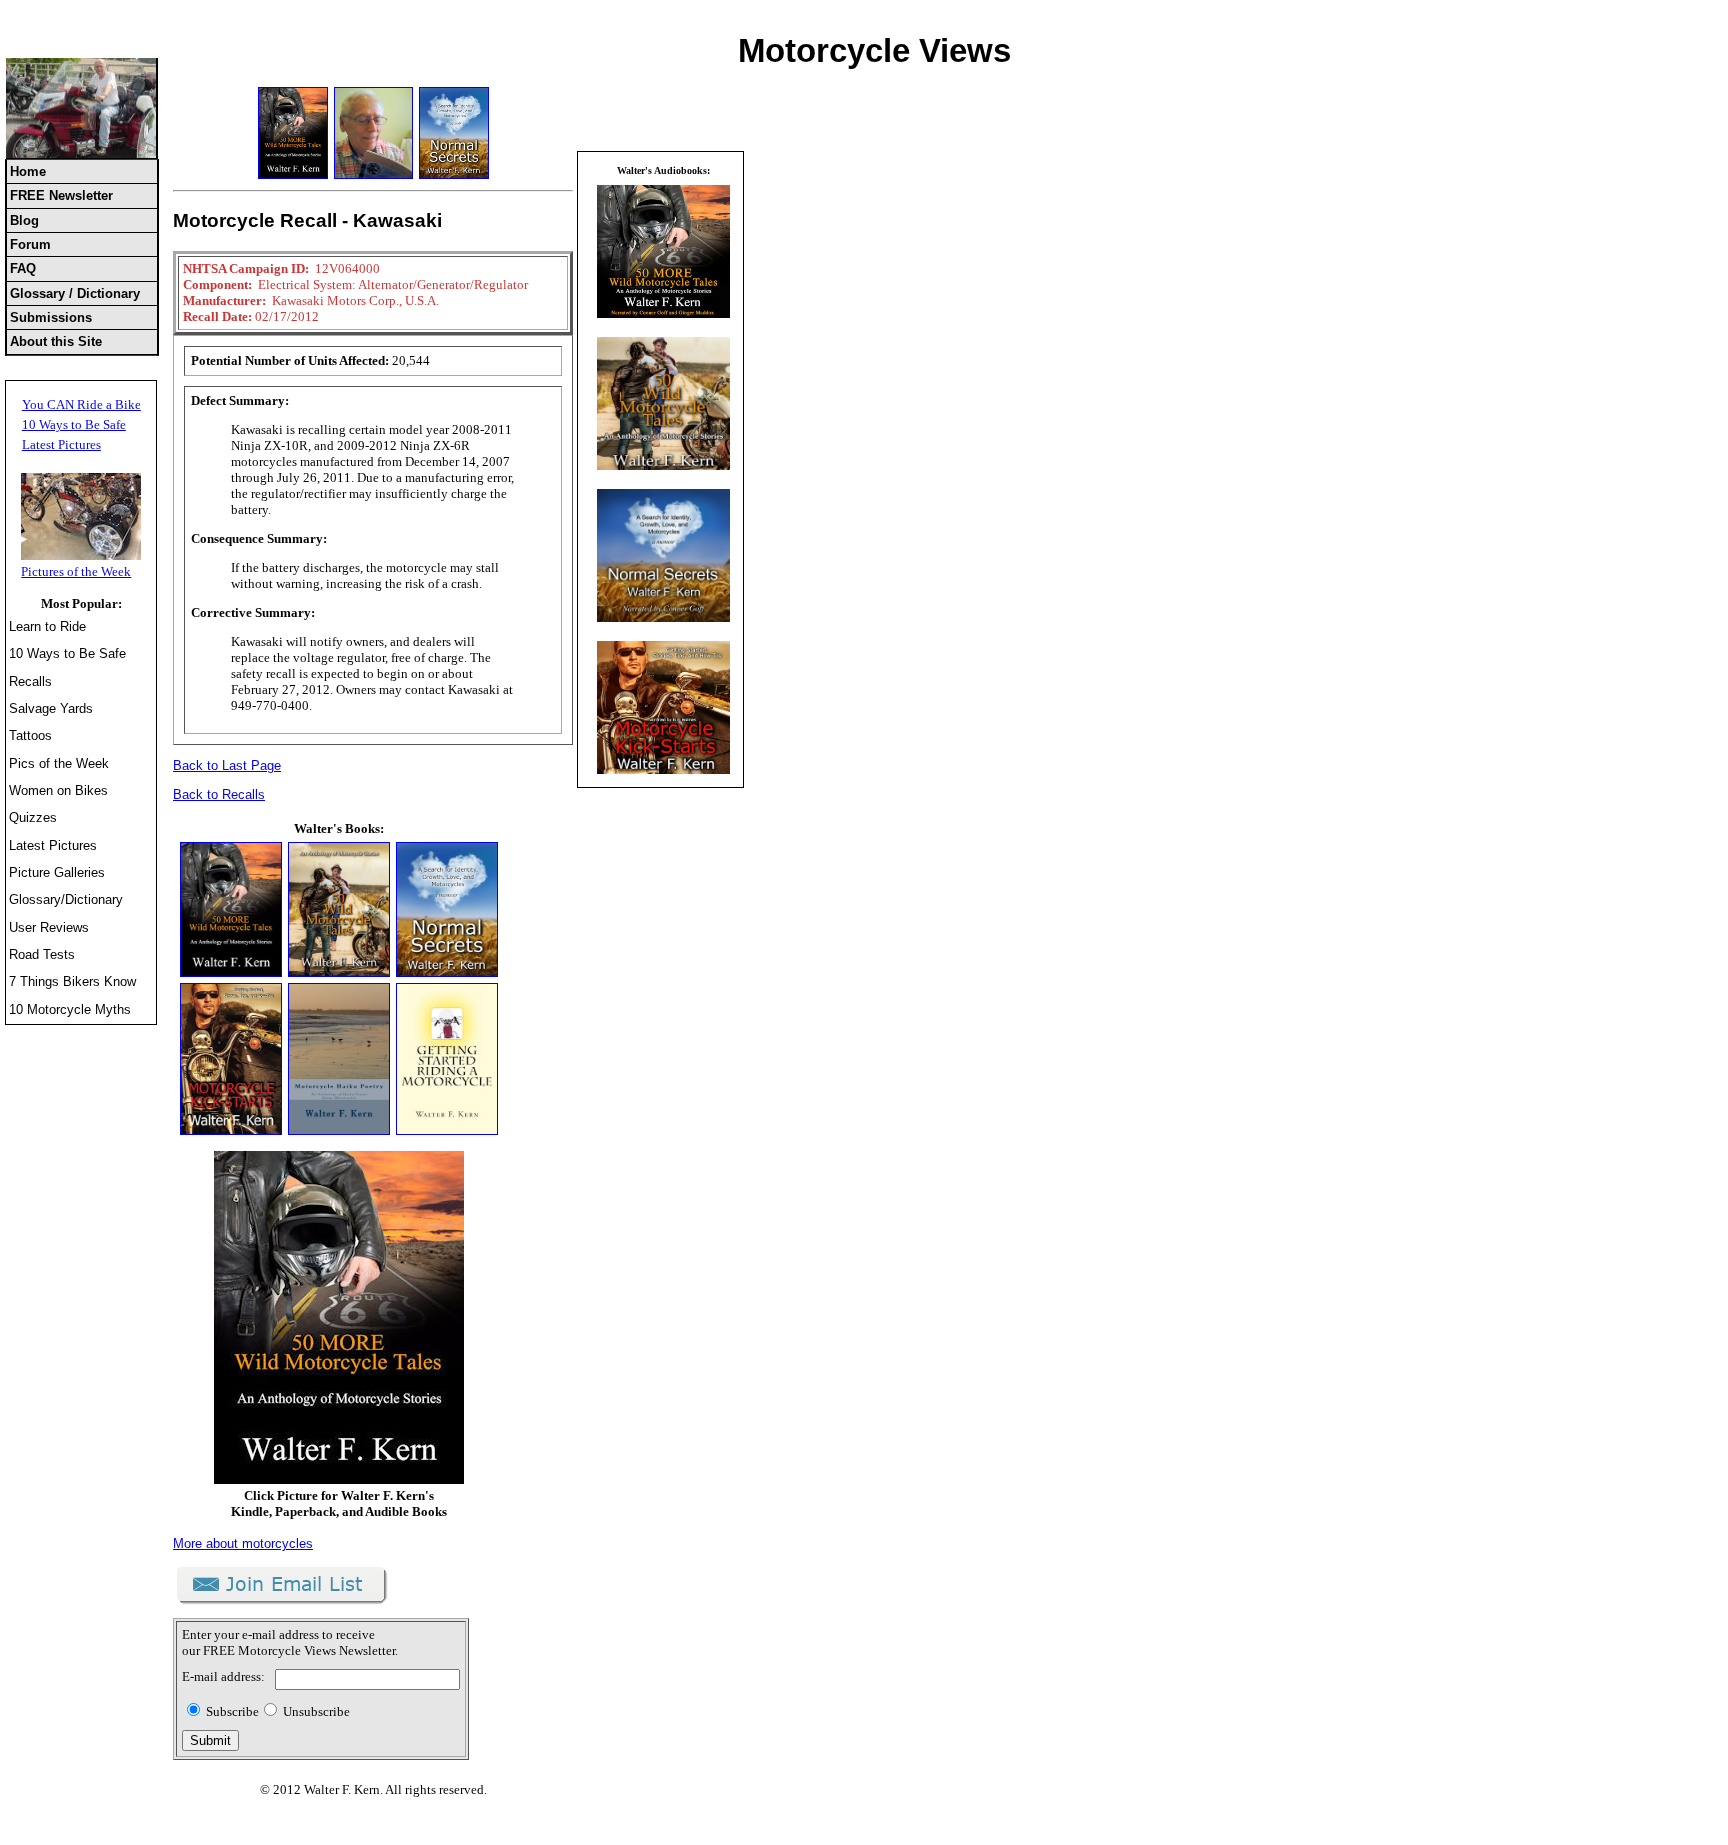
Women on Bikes (58, 790)
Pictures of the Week (76, 571)
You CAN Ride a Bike (81, 404)
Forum (30, 244)
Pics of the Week (59, 763)
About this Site (56, 341)
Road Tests (42, 954)
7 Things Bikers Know (72, 981)
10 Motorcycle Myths (70, 1009)
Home (28, 171)
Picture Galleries (57, 872)
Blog (24, 220)
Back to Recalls (219, 794)
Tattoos (30, 735)
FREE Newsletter (61, 195)
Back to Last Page (227, 765)
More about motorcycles (243, 1543)
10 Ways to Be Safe (74, 424)
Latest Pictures (61, 444)
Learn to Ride (47, 626)
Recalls (30, 681)
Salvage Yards (51, 708)
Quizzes (33, 817)
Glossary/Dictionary (66, 899)
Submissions (51, 317)
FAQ (23, 268)
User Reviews (49, 927)
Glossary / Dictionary (75, 293)
